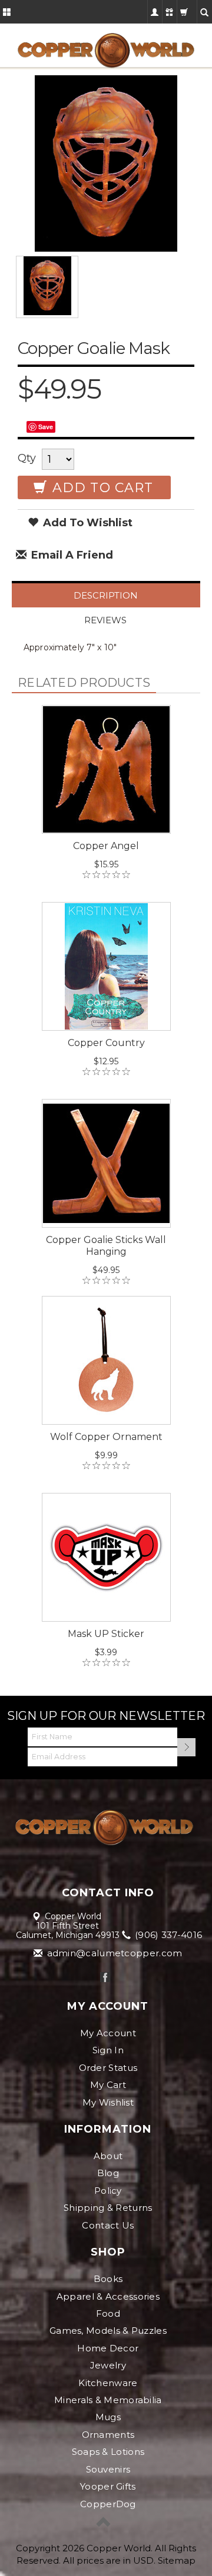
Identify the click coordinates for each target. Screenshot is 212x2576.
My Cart (108, 2085)
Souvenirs (108, 2469)
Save (46, 427)
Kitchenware (108, 2383)
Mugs (108, 2417)
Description (106, 595)
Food (108, 2313)
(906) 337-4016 (168, 1935)
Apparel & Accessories (108, 2296)
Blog (108, 2173)
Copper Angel (106, 846)
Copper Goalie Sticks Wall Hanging (106, 1246)
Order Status (108, 2068)
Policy (108, 2191)
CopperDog (108, 2504)
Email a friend (71, 555)
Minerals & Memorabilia (108, 2400)
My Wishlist (108, 2102)
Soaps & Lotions (108, 2452)
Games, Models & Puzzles (108, 2331)
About (108, 2156)
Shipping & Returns (108, 2208)
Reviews (105, 620)
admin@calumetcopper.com (113, 1953)
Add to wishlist (86, 523)
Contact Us (108, 2225)
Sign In (108, 2050)
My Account (108, 2033)
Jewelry (108, 2365)
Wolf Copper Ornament (106, 1437)
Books (108, 2279)
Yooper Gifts (108, 2486)
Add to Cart (101, 488)
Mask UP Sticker (106, 1634)
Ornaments (108, 2435)
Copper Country (106, 1043)
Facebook (105, 1977)
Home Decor (108, 2348)
